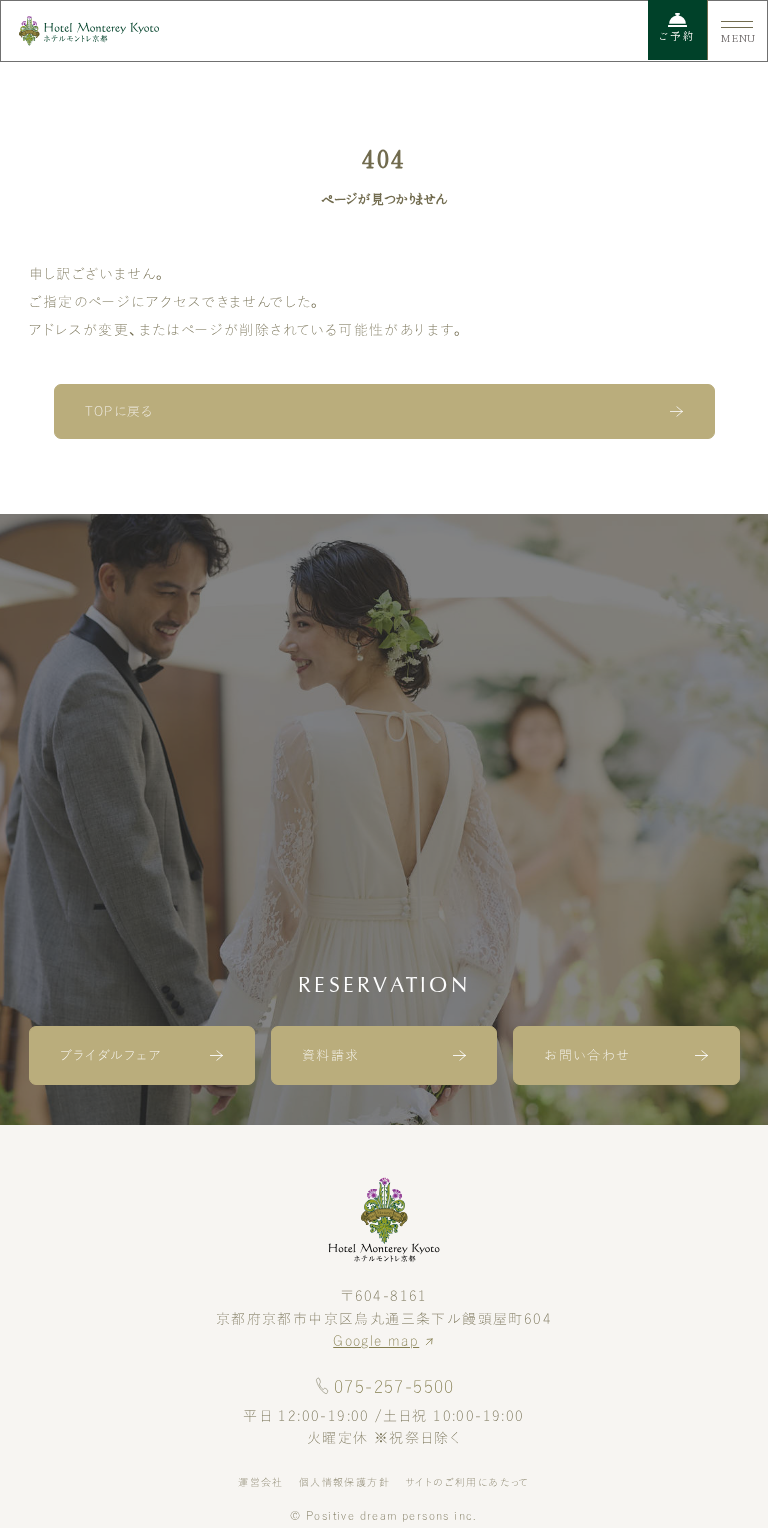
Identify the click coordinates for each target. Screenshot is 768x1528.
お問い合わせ (586, 1055)
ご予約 (677, 36)
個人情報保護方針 (344, 1482)
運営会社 (261, 1482)
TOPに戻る (119, 411)
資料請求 (331, 1055)
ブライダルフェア (111, 1055)
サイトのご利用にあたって (467, 1482)
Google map (376, 1341)
